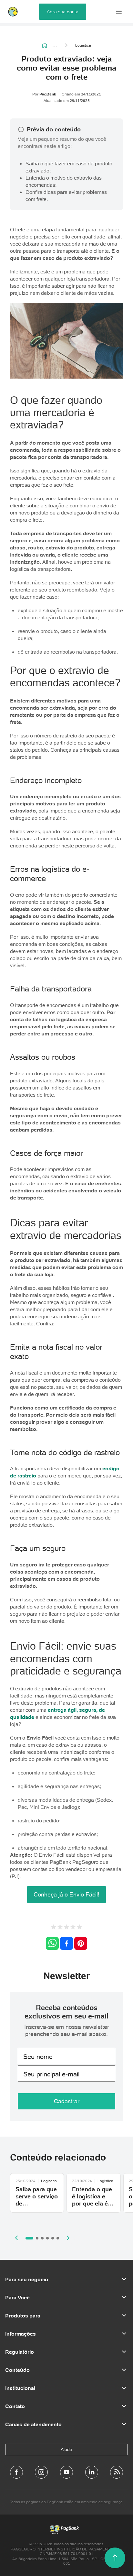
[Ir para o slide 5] (53, 2238)
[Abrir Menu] (119, 12)
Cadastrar (67, 2101)
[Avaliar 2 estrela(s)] (60, 1928)
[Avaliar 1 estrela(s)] (54, 1928)
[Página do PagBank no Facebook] (16, 2472)
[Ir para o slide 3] (42, 2238)
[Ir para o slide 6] (58, 2238)
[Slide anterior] (16, 2238)
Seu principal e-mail (51, 2074)
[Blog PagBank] (117, 2472)
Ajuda (66, 2449)
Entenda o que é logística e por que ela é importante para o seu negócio (92, 2207)
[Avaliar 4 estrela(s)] (73, 1928)
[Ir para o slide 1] (29, 2238)
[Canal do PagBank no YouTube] (66, 2472)
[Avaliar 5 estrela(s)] (79, 1928)
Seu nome (38, 2057)
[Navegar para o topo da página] (115, 2558)
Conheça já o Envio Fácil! (66, 1894)
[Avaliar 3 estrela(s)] (66, 1928)
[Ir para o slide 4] (47, 2238)
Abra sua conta (63, 12)
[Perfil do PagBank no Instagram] (41, 2472)
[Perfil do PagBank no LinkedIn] (92, 2472)
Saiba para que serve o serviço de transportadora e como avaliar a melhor (37, 2207)
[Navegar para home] (45, 45)
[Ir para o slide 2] (37, 2238)
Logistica (83, 45)
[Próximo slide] (68, 2238)
